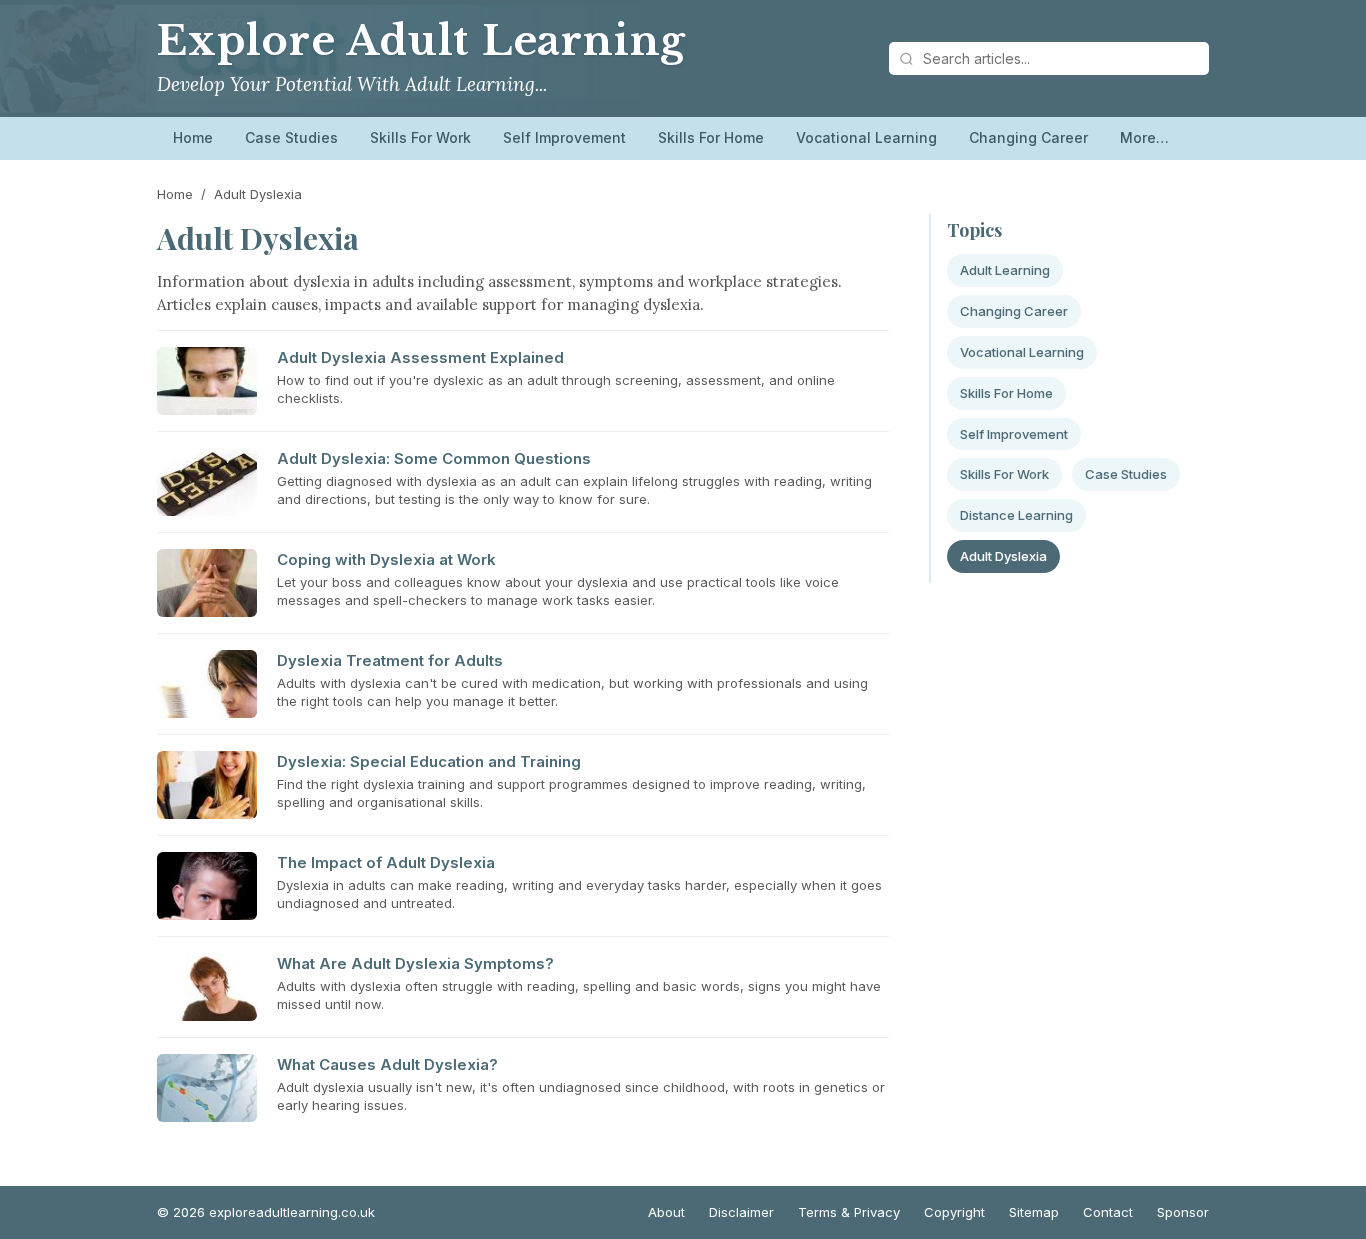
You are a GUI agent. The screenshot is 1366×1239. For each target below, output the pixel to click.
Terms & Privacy (849, 1212)
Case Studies (291, 137)
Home (193, 137)
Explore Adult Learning (421, 41)
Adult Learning (1005, 270)
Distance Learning (1016, 515)
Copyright (954, 1212)
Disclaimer (741, 1212)
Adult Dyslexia (1003, 556)
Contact (1108, 1212)
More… (1144, 137)
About (666, 1212)
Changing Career (1028, 137)
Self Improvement (564, 137)
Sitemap (1034, 1212)
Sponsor (1183, 1212)
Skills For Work (420, 137)
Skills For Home (711, 137)
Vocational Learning (866, 137)
